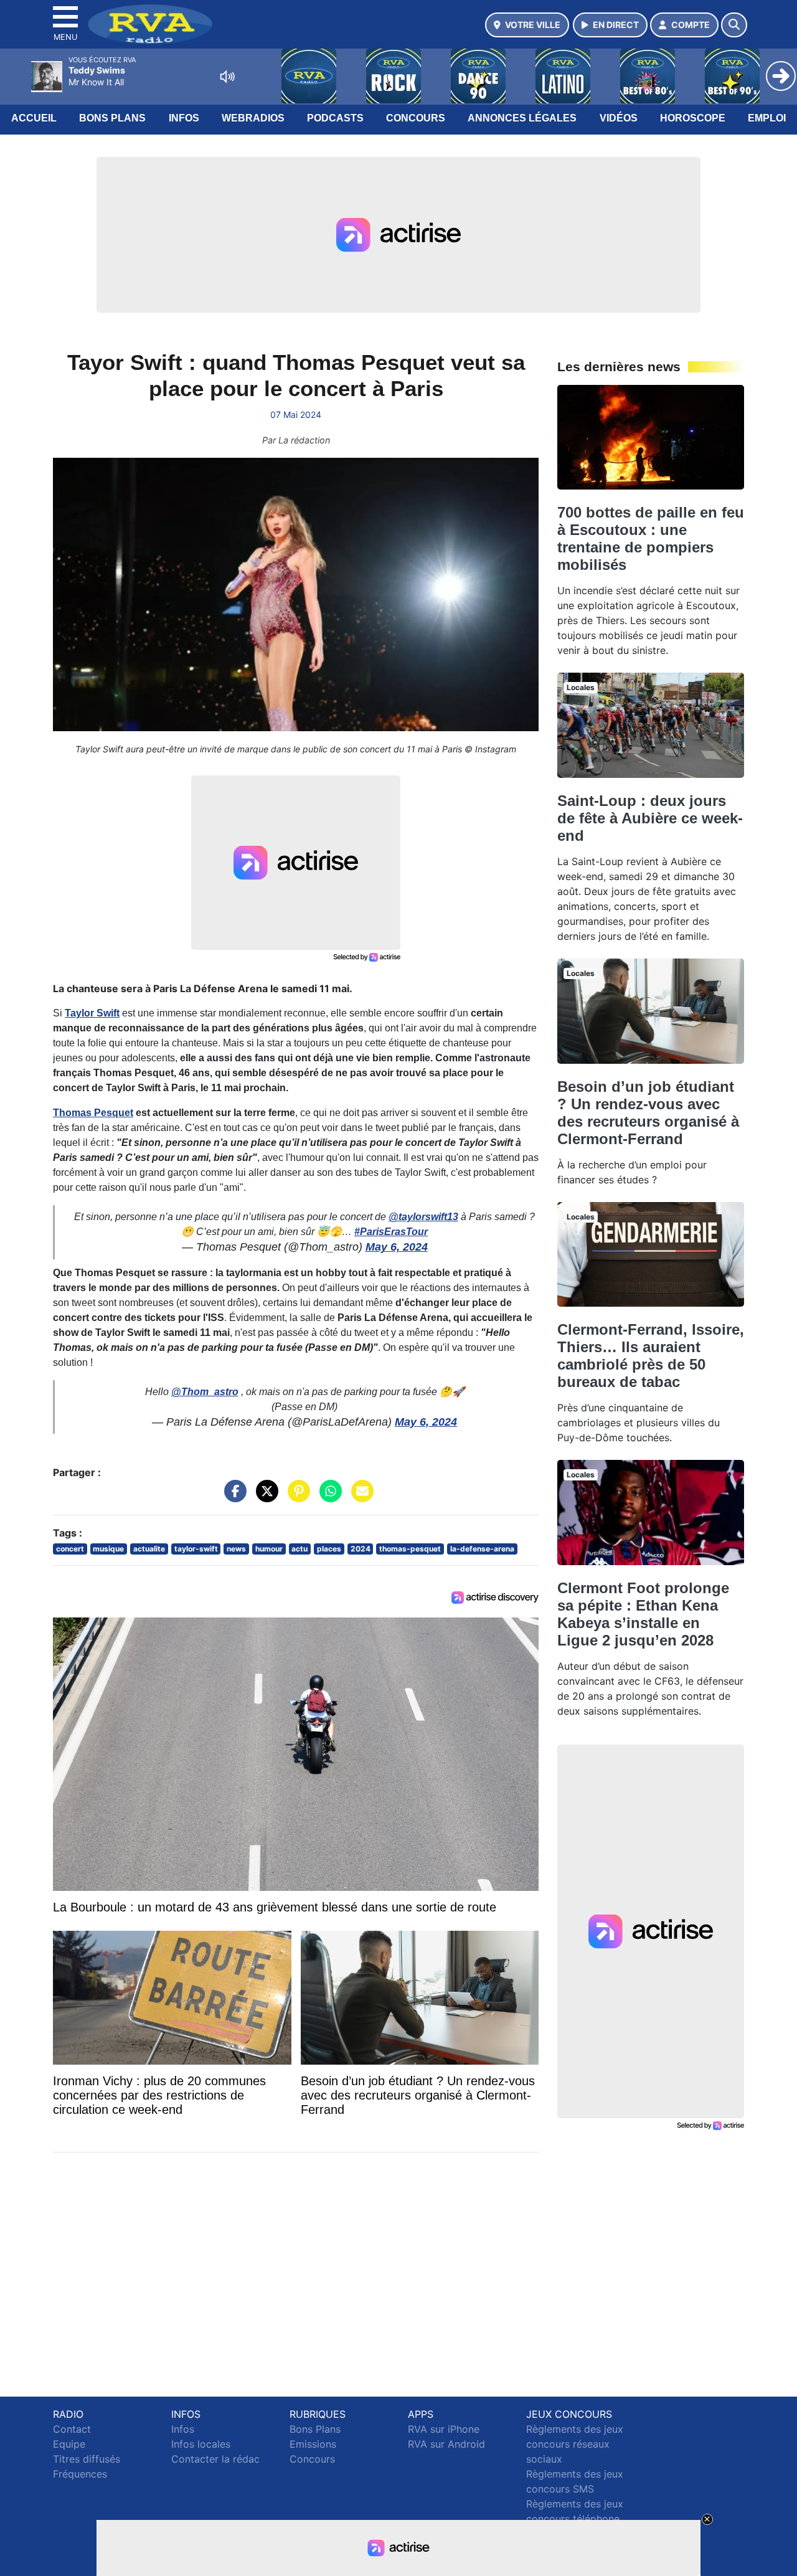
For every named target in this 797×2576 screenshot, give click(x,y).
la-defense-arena (482, 1549)
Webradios (253, 118)
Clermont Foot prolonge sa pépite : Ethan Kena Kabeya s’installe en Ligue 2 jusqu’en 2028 (643, 1614)
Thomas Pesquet (93, 1113)
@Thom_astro (205, 1392)
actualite (149, 1549)
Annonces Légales (522, 118)
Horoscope (693, 118)
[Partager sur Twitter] (264, 1497)
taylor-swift (196, 1549)
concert (70, 1549)
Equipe (69, 2444)
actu (299, 1549)
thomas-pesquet (410, 1549)
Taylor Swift (92, 1013)
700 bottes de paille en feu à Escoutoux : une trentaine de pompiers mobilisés (651, 538)
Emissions (313, 2444)
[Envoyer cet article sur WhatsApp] (328, 1497)
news (236, 1549)
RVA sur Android (446, 2444)
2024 (361, 1549)
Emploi (767, 118)
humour (269, 1549)
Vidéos (619, 118)
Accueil (34, 118)
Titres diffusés (87, 2459)
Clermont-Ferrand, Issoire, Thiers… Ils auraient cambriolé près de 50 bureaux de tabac (651, 1356)
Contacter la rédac (215, 2459)
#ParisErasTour (391, 1232)
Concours (416, 118)
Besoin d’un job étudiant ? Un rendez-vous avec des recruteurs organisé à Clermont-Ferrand (648, 1113)
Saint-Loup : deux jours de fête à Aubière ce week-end (650, 818)
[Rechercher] (734, 25)
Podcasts (335, 118)
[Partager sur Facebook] (232, 1497)
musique (108, 1549)
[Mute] (227, 77)
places (329, 1549)
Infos (184, 118)
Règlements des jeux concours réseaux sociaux (575, 2444)
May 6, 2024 (397, 1247)
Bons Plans (112, 118)
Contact (72, 2429)
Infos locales (201, 2444)
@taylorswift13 (423, 1217)
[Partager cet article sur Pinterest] (296, 1497)
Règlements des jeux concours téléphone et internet (575, 2519)
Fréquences (80, 2474)
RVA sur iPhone (444, 2429)
